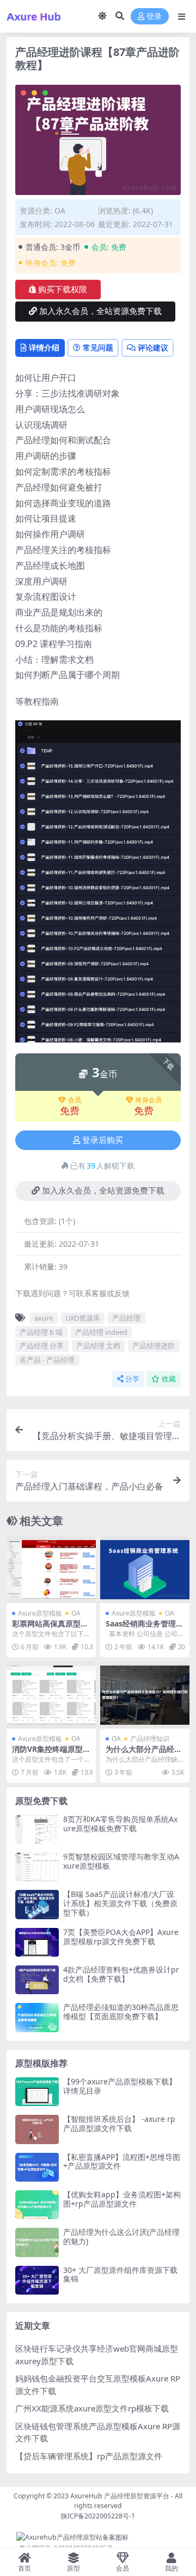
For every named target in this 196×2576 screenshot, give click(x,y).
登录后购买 (103, 1140)
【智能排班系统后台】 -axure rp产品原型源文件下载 (119, 2123)
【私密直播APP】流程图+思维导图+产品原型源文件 (122, 2162)
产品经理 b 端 (41, 1332)
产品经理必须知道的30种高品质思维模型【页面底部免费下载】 (121, 2012)
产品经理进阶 (154, 1346)
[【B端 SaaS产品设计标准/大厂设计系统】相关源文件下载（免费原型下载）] (37, 1904)
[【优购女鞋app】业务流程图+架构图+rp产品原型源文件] (37, 2205)
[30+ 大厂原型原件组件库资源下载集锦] (37, 2280)
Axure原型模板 (40, 1613)
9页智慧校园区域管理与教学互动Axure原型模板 (121, 1861)
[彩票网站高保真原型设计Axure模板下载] (51, 1570)
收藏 (169, 1379)
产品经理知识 (150, 1739)
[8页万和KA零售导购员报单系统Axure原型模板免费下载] (37, 1829)
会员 (75, 1100)
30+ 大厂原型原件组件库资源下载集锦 (120, 2275)
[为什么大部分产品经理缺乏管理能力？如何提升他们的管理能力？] (145, 1695)
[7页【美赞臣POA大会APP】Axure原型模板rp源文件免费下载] (37, 1942)
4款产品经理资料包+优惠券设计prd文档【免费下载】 (121, 1974)
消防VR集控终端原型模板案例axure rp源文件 (51, 1754)
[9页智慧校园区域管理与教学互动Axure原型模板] (37, 1867)
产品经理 (126, 1318)
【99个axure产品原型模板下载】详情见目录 (120, 2086)
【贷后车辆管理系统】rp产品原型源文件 (89, 2456)
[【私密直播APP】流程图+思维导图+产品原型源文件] (37, 2167)
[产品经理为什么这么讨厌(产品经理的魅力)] (37, 2242)
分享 (132, 1379)
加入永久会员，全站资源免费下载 (100, 311)
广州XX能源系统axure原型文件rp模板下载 (92, 2408)
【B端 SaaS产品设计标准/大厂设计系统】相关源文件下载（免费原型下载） (120, 1903)
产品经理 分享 (42, 1346)
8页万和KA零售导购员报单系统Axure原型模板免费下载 (120, 1824)
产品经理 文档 (98, 1346)
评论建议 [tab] (153, 347)
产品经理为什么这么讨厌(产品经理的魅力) (121, 2236)
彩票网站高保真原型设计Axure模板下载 (50, 1628)
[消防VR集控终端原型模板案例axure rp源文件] (51, 1695)
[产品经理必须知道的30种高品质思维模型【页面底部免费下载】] (37, 2017)
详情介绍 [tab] (44, 347)
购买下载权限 (63, 290)
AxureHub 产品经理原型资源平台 (120, 2496)
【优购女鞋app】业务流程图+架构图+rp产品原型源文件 (122, 2199)
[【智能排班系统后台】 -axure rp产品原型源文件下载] (37, 2129)
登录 (154, 17)
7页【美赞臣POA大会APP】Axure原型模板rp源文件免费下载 (121, 1937)
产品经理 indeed (101, 1332)
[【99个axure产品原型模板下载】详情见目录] (37, 2092)
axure (44, 1318)
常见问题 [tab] (98, 347)
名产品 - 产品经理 (47, 1360)
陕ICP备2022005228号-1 (98, 2516)
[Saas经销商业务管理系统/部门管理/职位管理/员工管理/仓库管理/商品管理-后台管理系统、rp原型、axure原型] (145, 1570)
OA (60, 211)
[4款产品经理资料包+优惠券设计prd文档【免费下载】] (37, 1980)
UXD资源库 (83, 1318)
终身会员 (149, 1100)
